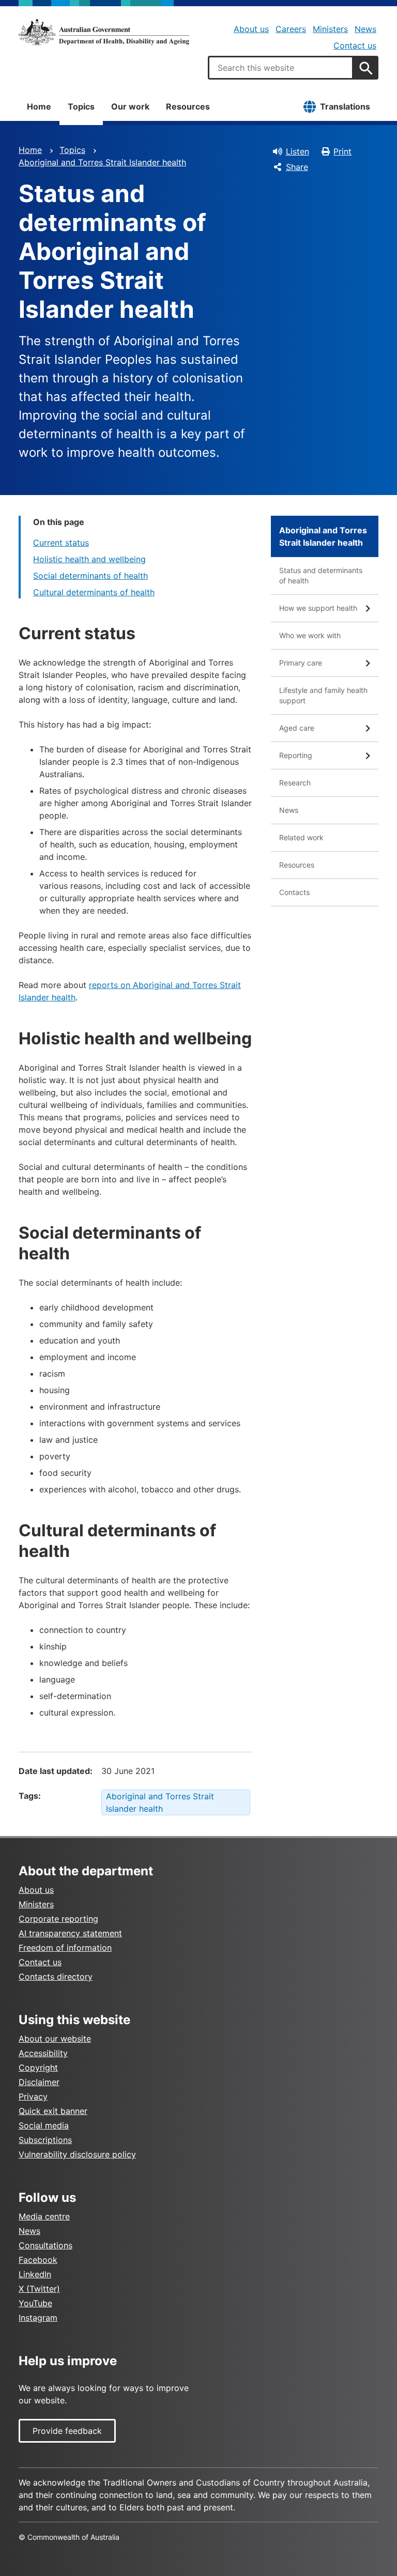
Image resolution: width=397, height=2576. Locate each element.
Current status (61, 543)
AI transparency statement (70, 1933)
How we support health (318, 608)
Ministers (330, 29)
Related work (301, 837)
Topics (81, 106)
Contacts (294, 892)
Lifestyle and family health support (323, 695)
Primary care (301, 663)
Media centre (44, 2216)
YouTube (35, 2303)
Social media (44, 2125)
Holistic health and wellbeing (89, 559)
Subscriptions (45, 2140)
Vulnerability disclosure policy (77, 2154)
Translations (345, 106)
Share (297, 167)
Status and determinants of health (321, 575)
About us (251, 29)
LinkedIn (35, 2274)
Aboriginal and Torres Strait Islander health (102, 162)
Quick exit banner (53, 2111)
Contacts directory (56, 1977)
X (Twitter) (39, 2289)
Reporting (296, 755)
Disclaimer (39, 2082)
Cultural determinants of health (94, 592)
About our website (55, 2039)
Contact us (355, 45)
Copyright (38, 2068)
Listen (297, 151)
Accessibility (43, 2053)
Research (295, 783)
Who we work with (310, 635)
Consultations (45, 2245)
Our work (130, 106)
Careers (291, 29)
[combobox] (281, 68)
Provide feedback (67, 2431)
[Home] (104, 32)
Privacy (33, 2096)
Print (342, 151)
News (365, 29)
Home (39, 106)
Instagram (38, 2318)
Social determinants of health (90, 576)
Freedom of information (65, 1948)
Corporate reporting (58, 1919)
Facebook (38, 2260)
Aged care (297, 728)
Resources (188, 106)
